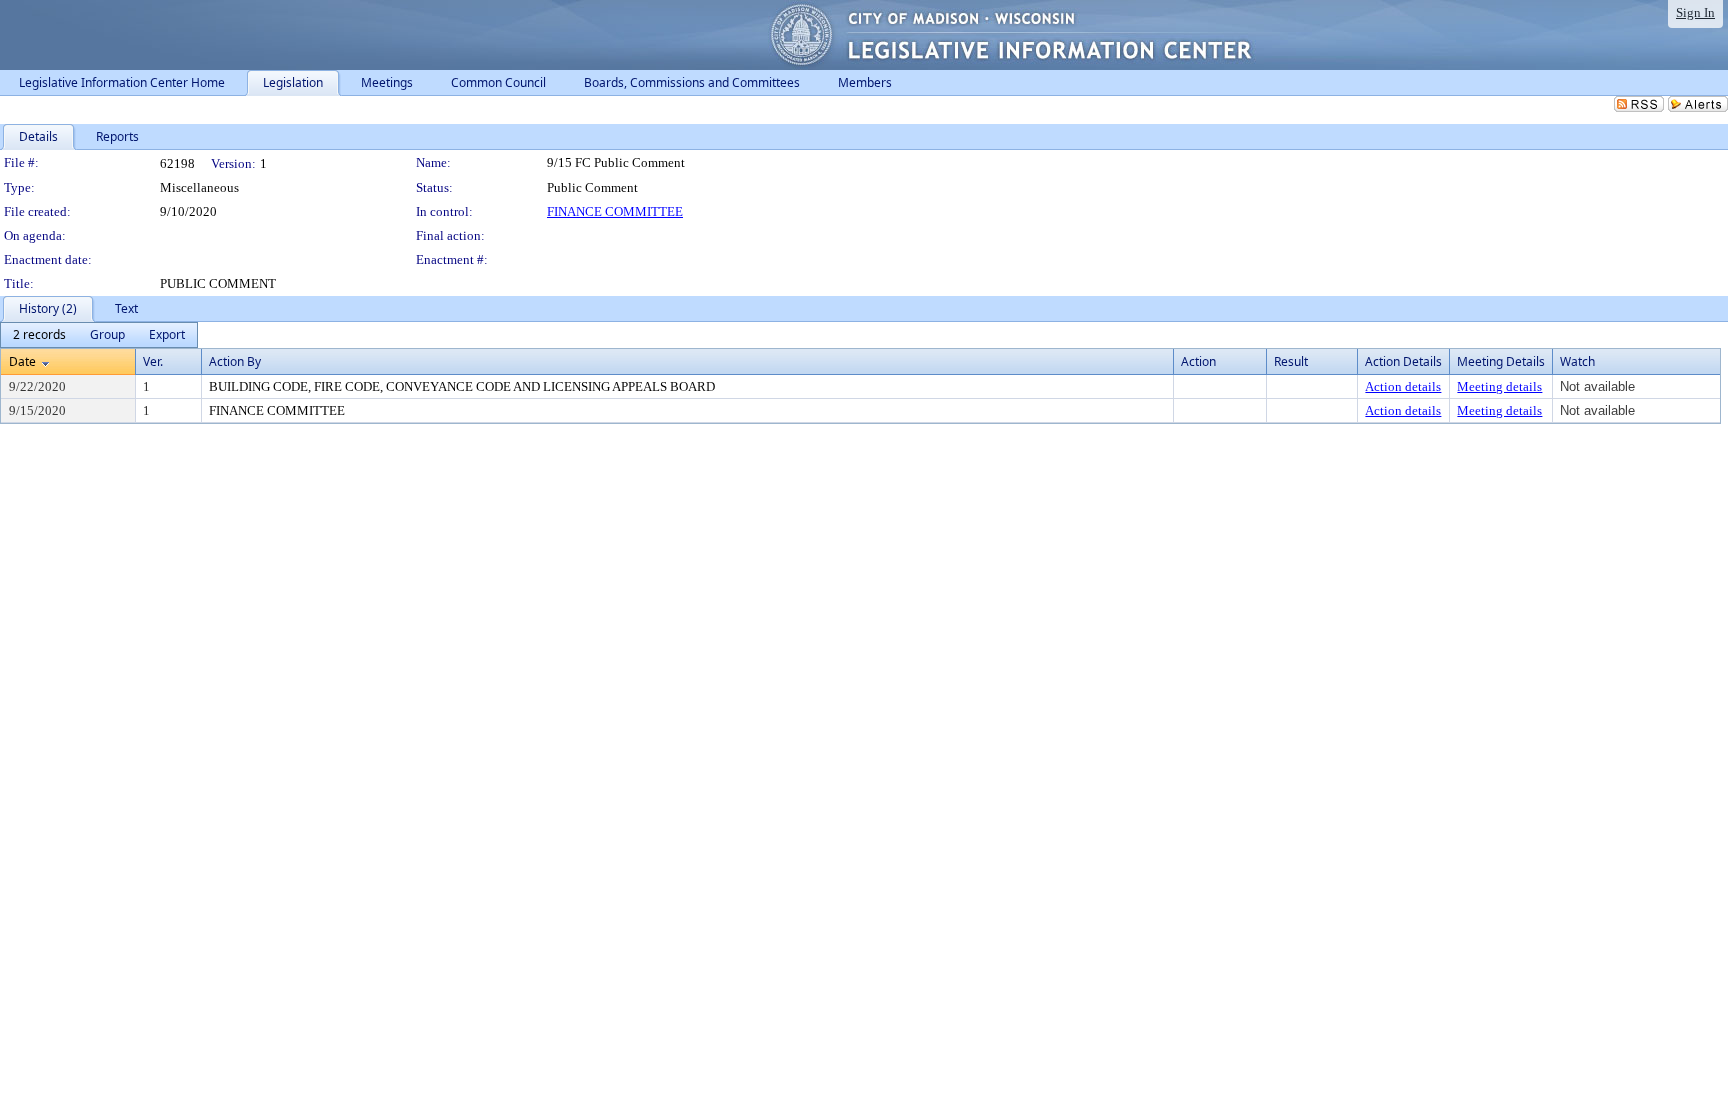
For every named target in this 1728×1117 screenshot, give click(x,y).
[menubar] (99, 335)
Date (22, 361)
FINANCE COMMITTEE (615, 211)
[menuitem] (39, 335)
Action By (235, 361)
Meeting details (1499, 386)
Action (1198, 361)
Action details (1403, 386)
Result (1291, 361)
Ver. (153, 361)
